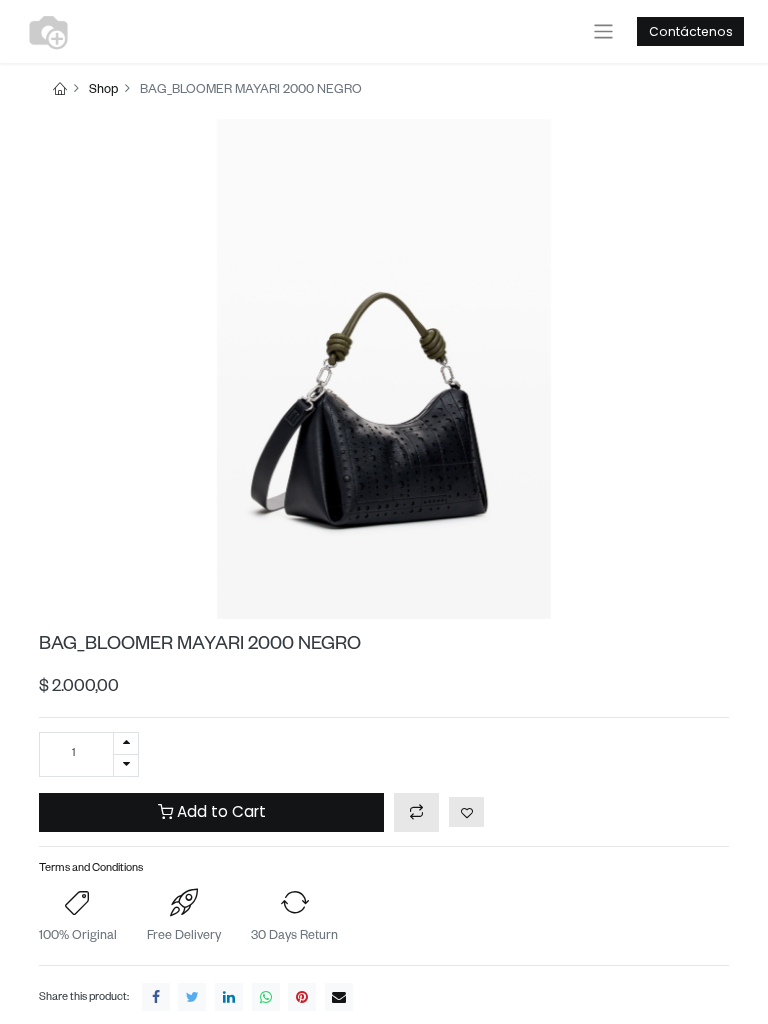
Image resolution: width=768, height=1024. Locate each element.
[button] (416, 812)
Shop (103, 91)
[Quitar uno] (126, 765)
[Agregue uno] (126, 743)
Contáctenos (691, 31)
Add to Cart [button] (219, 811)
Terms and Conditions (91, 869)
